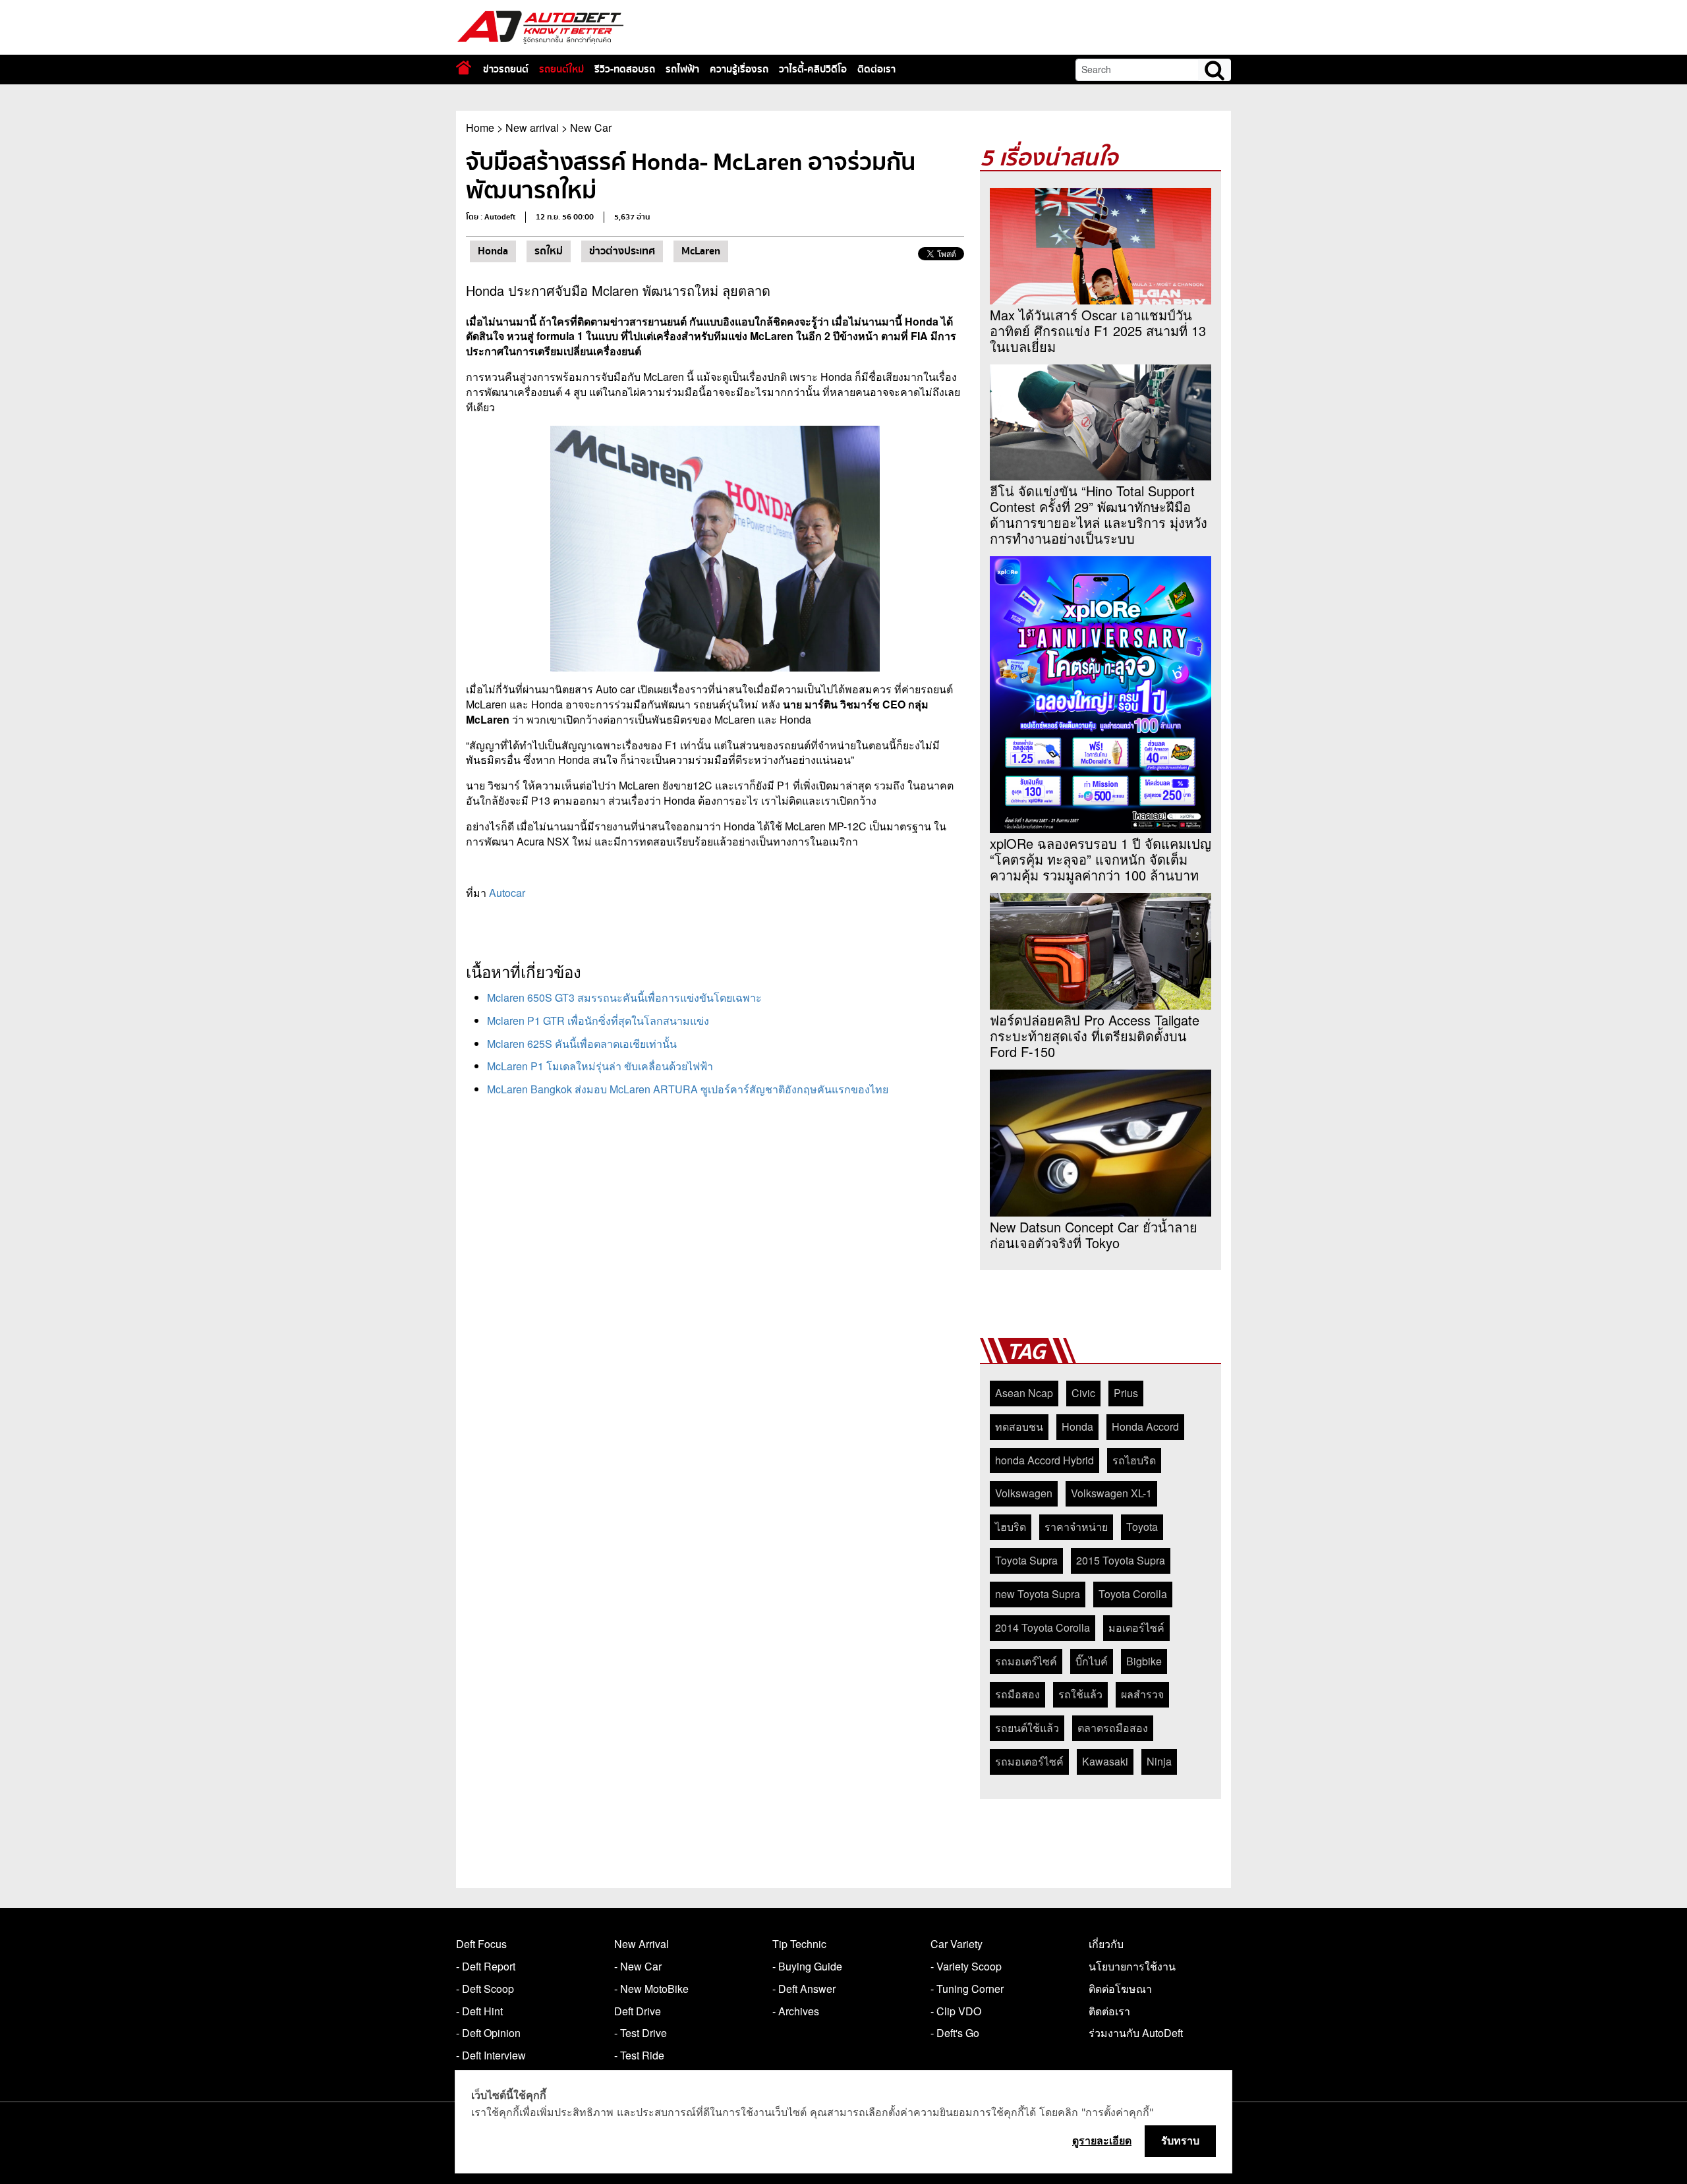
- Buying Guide (807, 1966)
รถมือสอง (1017, 1694)
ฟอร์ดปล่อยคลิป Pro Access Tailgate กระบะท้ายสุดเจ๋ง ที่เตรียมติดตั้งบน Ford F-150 (1095, 1036)
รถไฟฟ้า (682, 69)
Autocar (507, 893)
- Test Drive (641, 2033)
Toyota (1142, 1527)
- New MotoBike (651, 1989)
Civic (1083, 1393)
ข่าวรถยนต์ (506, 69)
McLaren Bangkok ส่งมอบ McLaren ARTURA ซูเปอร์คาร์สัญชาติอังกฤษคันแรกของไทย (688, 1089)
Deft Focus (481, 1944)
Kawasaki (1105, 1761)
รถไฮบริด (1134, 1460)
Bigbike (1144, 1661)
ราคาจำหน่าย (1076, 1527)
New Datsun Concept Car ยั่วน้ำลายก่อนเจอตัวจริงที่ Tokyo (1094, 1235)
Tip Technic (799, 1944)
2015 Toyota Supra (1121, 1560)
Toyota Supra (1026, 1560)
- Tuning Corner (967, 1989)
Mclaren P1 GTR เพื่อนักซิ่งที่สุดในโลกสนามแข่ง (598, 1020)
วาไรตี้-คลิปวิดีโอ (813, 69)
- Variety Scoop (966, 1966)
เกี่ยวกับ (1106, 1944)
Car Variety (957, 1944)
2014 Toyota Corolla (1043, 1627)
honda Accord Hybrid (1044, 1460)
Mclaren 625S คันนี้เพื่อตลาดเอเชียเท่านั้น (582, 1044)
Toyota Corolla (1133, 1594)
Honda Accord (1145, 1426)
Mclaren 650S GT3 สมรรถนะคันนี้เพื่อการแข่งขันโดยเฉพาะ (624, 997)
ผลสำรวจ (1142, 1694)
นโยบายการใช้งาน (1132, 1966)
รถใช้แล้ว (1080, 1694)
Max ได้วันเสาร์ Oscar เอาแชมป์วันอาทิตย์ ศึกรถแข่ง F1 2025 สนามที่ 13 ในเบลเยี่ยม (1098, 331)
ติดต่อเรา (876, 69)
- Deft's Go (955, 2033)
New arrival (532, 128)
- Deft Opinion (488, 2033)
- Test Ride (639, 2055)
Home (480, 128)
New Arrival (642, 1944)
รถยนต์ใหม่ (561, 69)
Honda (493, 251)
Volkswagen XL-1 (1111, 1493)
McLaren (701, 251)
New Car (591, 128)
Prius (1126, 1393)
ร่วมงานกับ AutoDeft (1136, 2033)
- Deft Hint (479, 2011)
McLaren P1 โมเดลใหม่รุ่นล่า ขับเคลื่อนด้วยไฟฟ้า (600, 1066)
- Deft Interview (491, 2055)
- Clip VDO (956, 2011)
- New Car (638, 1966)
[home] (464, 68)
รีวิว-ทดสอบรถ (625, 69)
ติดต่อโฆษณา (1120, 1989)
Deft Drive (638, 2011)
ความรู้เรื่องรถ (739, 69)
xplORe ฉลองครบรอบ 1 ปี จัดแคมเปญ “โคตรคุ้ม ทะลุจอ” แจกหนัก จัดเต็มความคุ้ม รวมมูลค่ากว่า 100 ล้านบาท (1101, 859)
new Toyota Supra (1038, 1594)
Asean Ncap (1024, 1393)
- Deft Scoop (485, 1989)
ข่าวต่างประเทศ (622, 251)
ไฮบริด (1011, 1527)
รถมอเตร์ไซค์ (1026, 1661)
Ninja (1159, 1761)
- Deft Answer (804, 1989)
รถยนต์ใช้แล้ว (1027, 1728)
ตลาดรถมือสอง (1113, 1728)
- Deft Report (486, 1966)
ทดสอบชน (1019, 1426)
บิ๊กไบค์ (1092, 1661)
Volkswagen (1024, 1493)
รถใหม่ (549, 251)
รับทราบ (1180, 2141)
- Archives (796, 2011)
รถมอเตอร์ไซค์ (1029, 1761)
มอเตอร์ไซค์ (1136, 1627)
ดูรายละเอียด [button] (1102, 2141)
